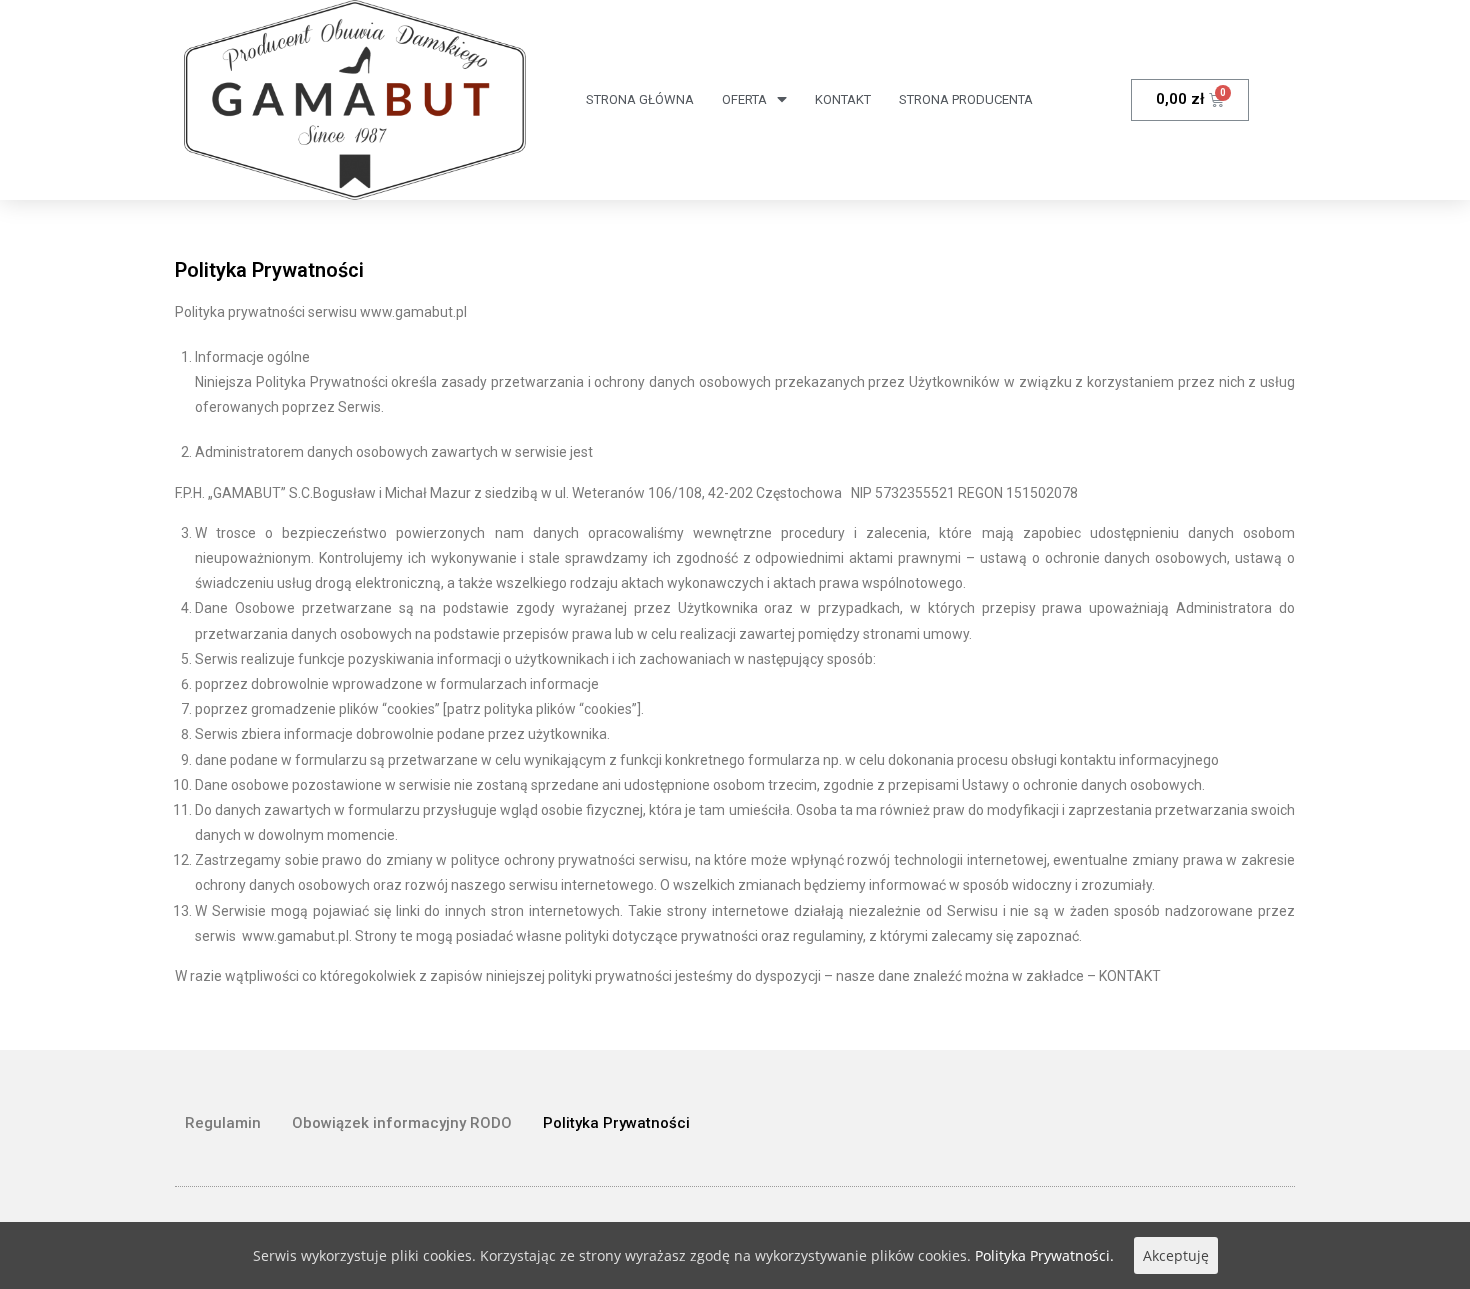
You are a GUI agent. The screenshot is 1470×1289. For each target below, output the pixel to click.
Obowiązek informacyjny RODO (402, 1123)
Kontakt (843, 99)
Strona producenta (966, 99)
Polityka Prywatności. (1044, 1255)
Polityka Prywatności (616, 1123)
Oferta (744, 99)
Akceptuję (1176, 1255)
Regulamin (223, 1123)
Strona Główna (640, 99)
